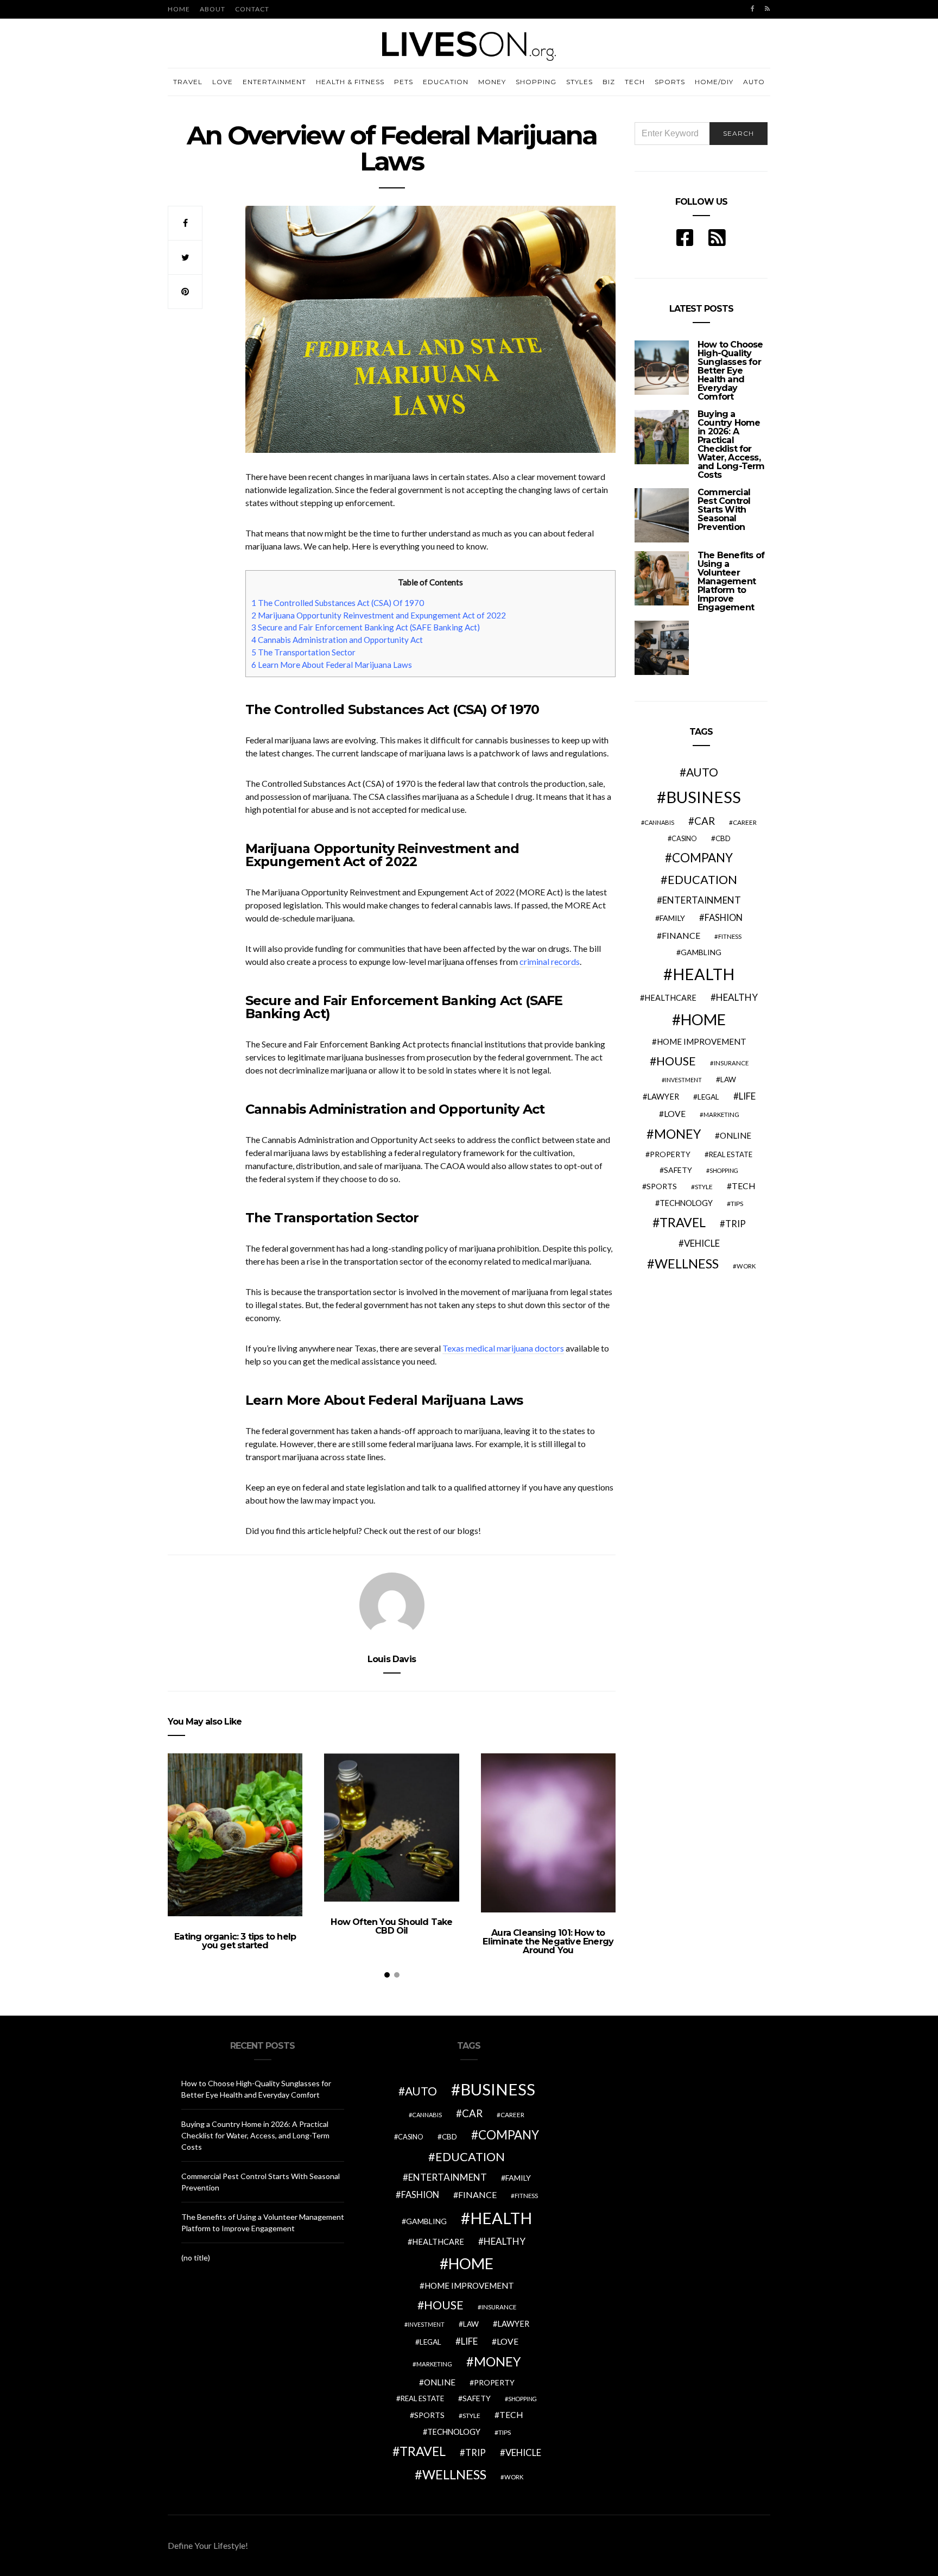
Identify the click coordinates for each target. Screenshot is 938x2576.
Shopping (536, 82)
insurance (731, 1063)
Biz (609, 82)
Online (736, 1135)
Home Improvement (702, 1041)
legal (708, 1097)
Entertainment (274, 82)
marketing (721, 1115)
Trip (736, 1224)
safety (678, 1170)
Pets (404, 82)
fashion (724, 918)
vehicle (702, 1243)
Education (446, 82)
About (213, 9)
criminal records (550, 961)
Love (223, 82)
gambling (701, 952)
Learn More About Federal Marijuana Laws (332, 665)
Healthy (737, 997)
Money (492, 82)
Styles (579, 82)
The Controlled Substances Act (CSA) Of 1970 (338, 603)
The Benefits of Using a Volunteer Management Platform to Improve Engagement (731, 581)
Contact (252, 9)
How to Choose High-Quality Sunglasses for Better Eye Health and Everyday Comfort (730, 371)
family (672, 918)
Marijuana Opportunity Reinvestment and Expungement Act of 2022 (379, 615)
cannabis (659, 822)
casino (684, 839)
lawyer (663, 1097)
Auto (754, 82)
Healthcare (670, 998)
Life (747, 1096)
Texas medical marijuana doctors (503, 1348)
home (703, 1019)
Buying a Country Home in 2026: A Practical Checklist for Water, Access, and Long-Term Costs (731, 444)
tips (737, 1204)
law (728, 1079)
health (703, 974)
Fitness (730, 936)
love (675, 1114)
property (670, 1154)
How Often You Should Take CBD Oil (391, 1926)
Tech (635, 82)
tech (744, 1186)
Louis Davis (392, 1659)
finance (681, 935)
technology (686, 1203)
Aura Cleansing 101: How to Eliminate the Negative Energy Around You (548, 1942)
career (745, 822)
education (702, 880)
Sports (670, 82)
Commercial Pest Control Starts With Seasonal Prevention (724, 510)
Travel (188, 82)
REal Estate (731, 1154)
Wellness (687, 1264)
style (704, 1187)
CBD (723, 838)
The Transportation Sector (303, 652)
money (677, 1134)
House (676, 1061)
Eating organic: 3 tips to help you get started (235, 1941)
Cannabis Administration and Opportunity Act (337, 640)
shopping (724, 1170)
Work (746, 1266)
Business (703, 797)
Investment (683, 1080)
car (705, 821)
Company (702, 858)
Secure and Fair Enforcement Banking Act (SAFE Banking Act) (366, 627)
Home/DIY (714, 82)
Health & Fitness (350, 82)
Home (179, 9)
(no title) (196, 2258)
